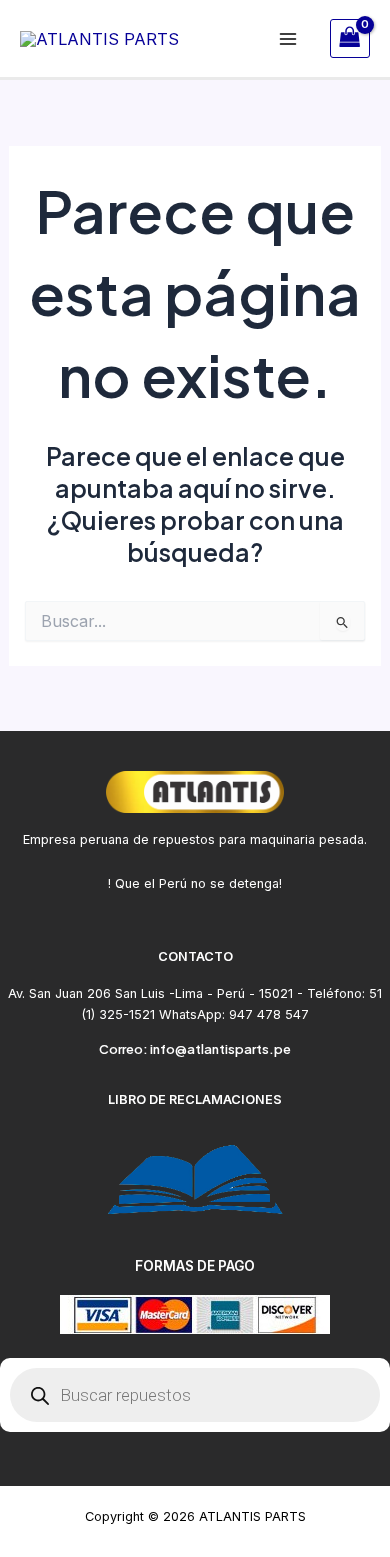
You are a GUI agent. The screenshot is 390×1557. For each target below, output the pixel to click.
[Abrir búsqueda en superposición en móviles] (195, 1395)
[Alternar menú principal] (288, 38)
